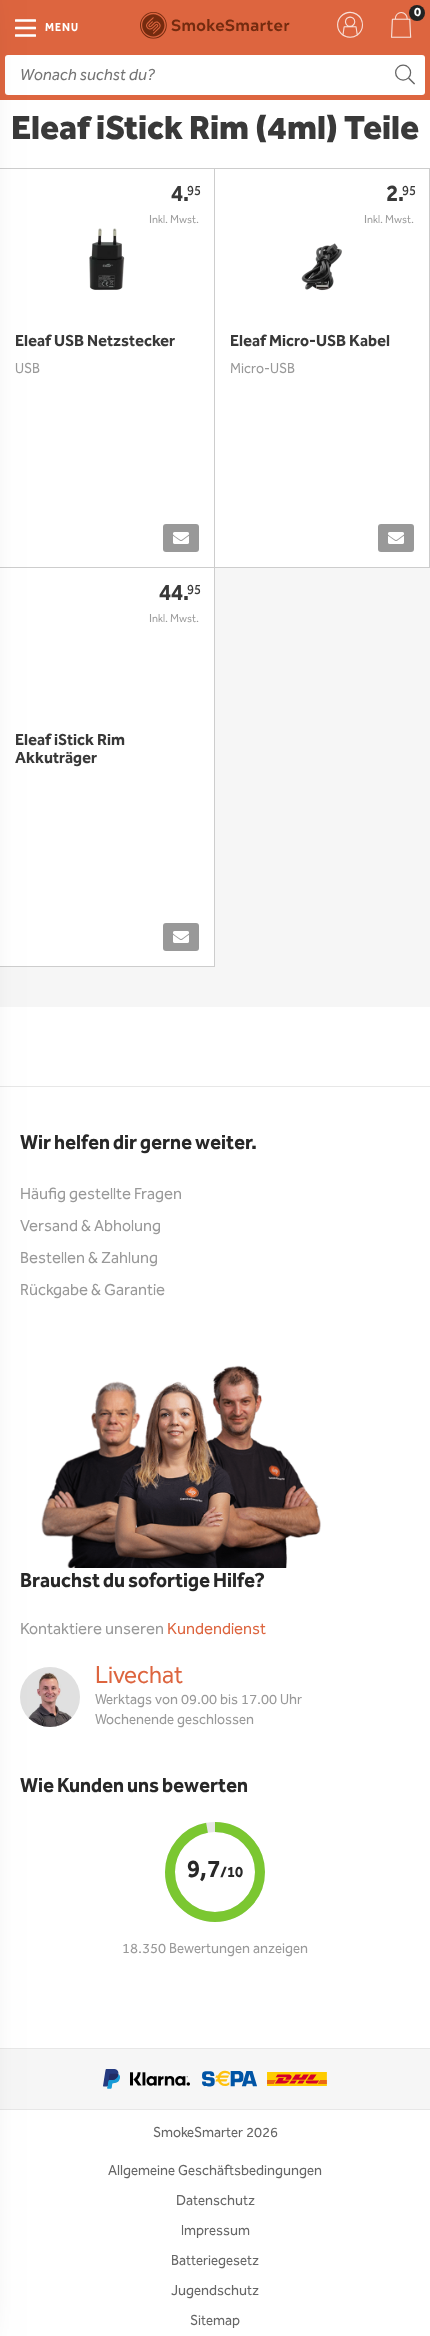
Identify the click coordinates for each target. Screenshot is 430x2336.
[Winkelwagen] (401, 25)
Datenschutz (215, 2201)
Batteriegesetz (215, 2261)
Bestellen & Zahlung (89, 1258)
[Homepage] (215, 25)
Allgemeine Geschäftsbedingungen (215, 2171)
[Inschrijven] (181, 538)
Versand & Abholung (90, 1226)
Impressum (215, 2231)
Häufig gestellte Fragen (101, 1194)
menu (62, 28)
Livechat (139, 1676)
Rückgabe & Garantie (92, 1290)
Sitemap (215, 2321)
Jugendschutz (215, 2291)
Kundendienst (216, 1629)
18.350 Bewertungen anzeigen (215, 1949)
